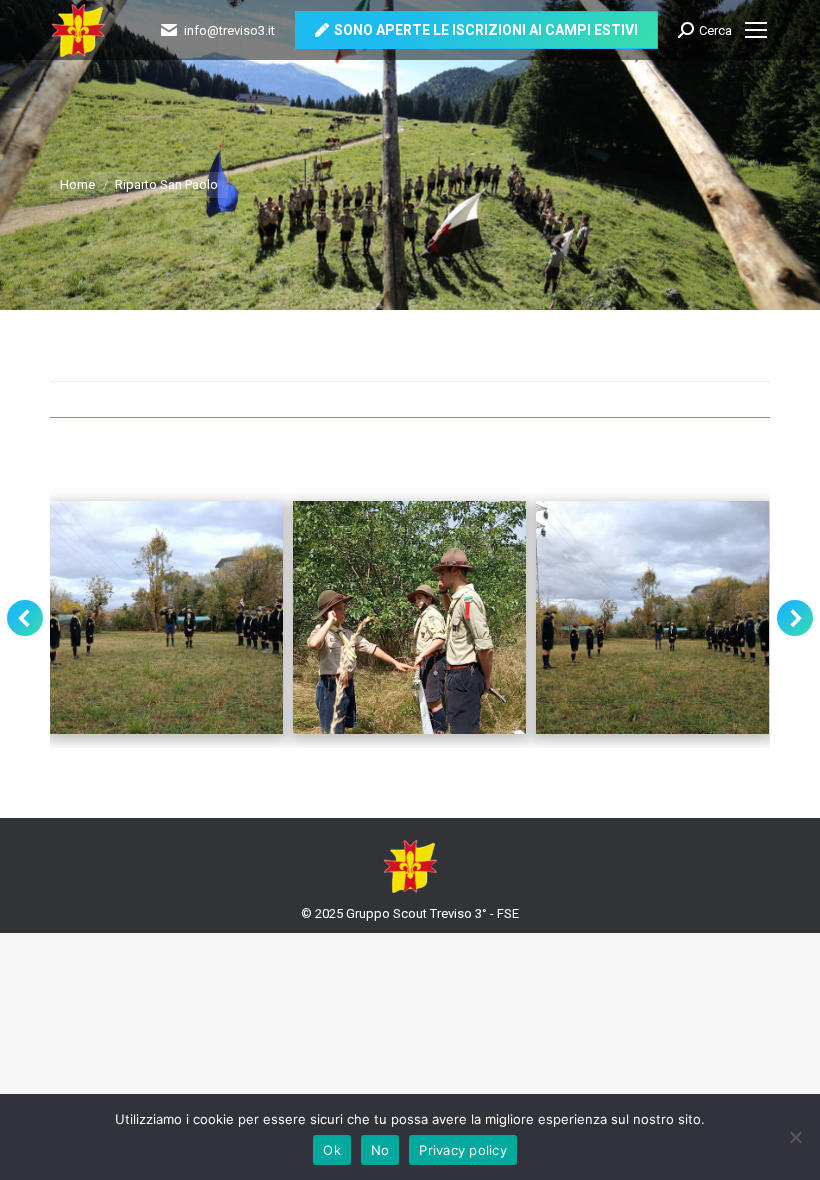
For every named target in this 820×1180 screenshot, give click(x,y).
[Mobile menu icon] (756, 30)
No (380, 1150)
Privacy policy (463, 1150)
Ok (332, 1150)
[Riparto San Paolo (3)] (166, 617)
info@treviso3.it (229, 30)
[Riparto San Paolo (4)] (409, 617)
